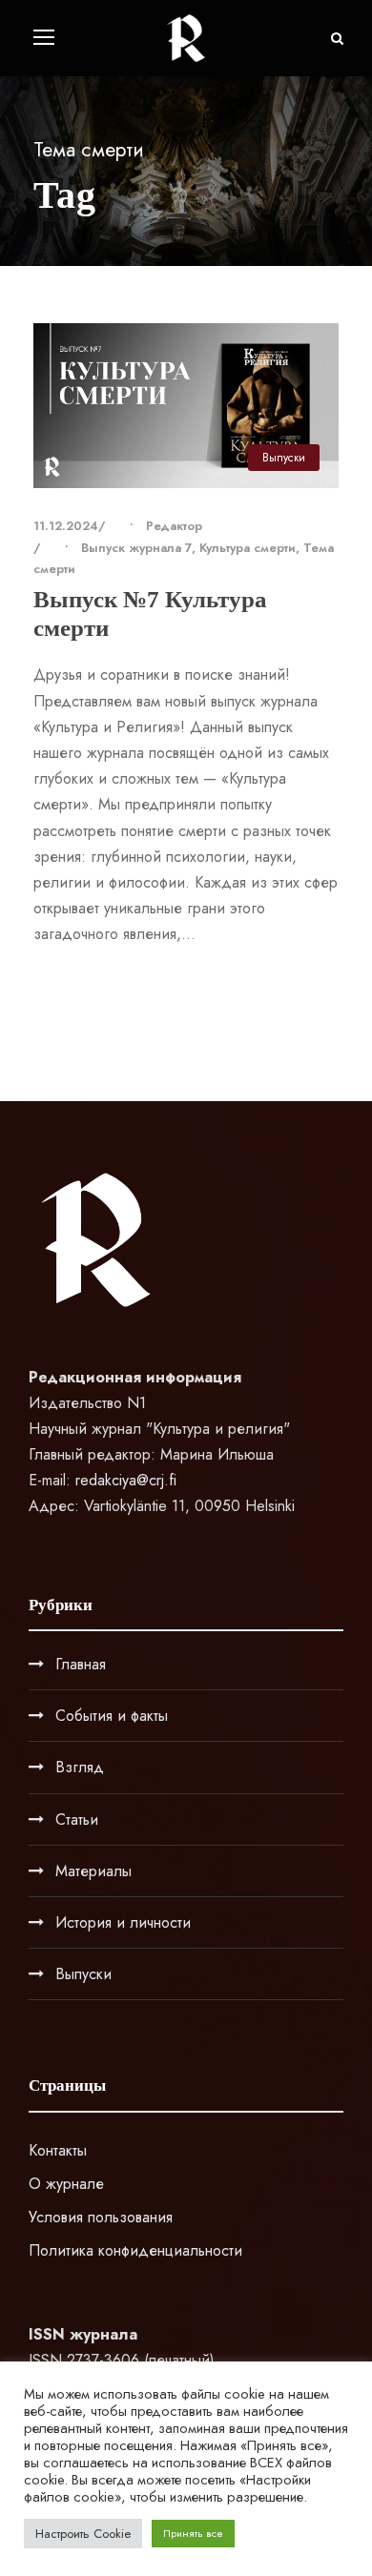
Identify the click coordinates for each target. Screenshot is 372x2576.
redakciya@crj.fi (126, 1480)
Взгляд (80, 1767)
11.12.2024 (66, 526)
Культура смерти (248, 548)
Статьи (77, 1820)
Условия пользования (101, 2217)
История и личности (123, 1922)
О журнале (66, 2184)
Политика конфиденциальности (135, 2250)
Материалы (93, 1871)
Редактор (174, 526)
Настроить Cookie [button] (83, 2534)
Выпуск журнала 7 (136, 548)
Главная (81, 1664)
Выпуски (284, 458)
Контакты (58, 2150)
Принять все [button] (193, 2533)
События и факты (112, 1716)
